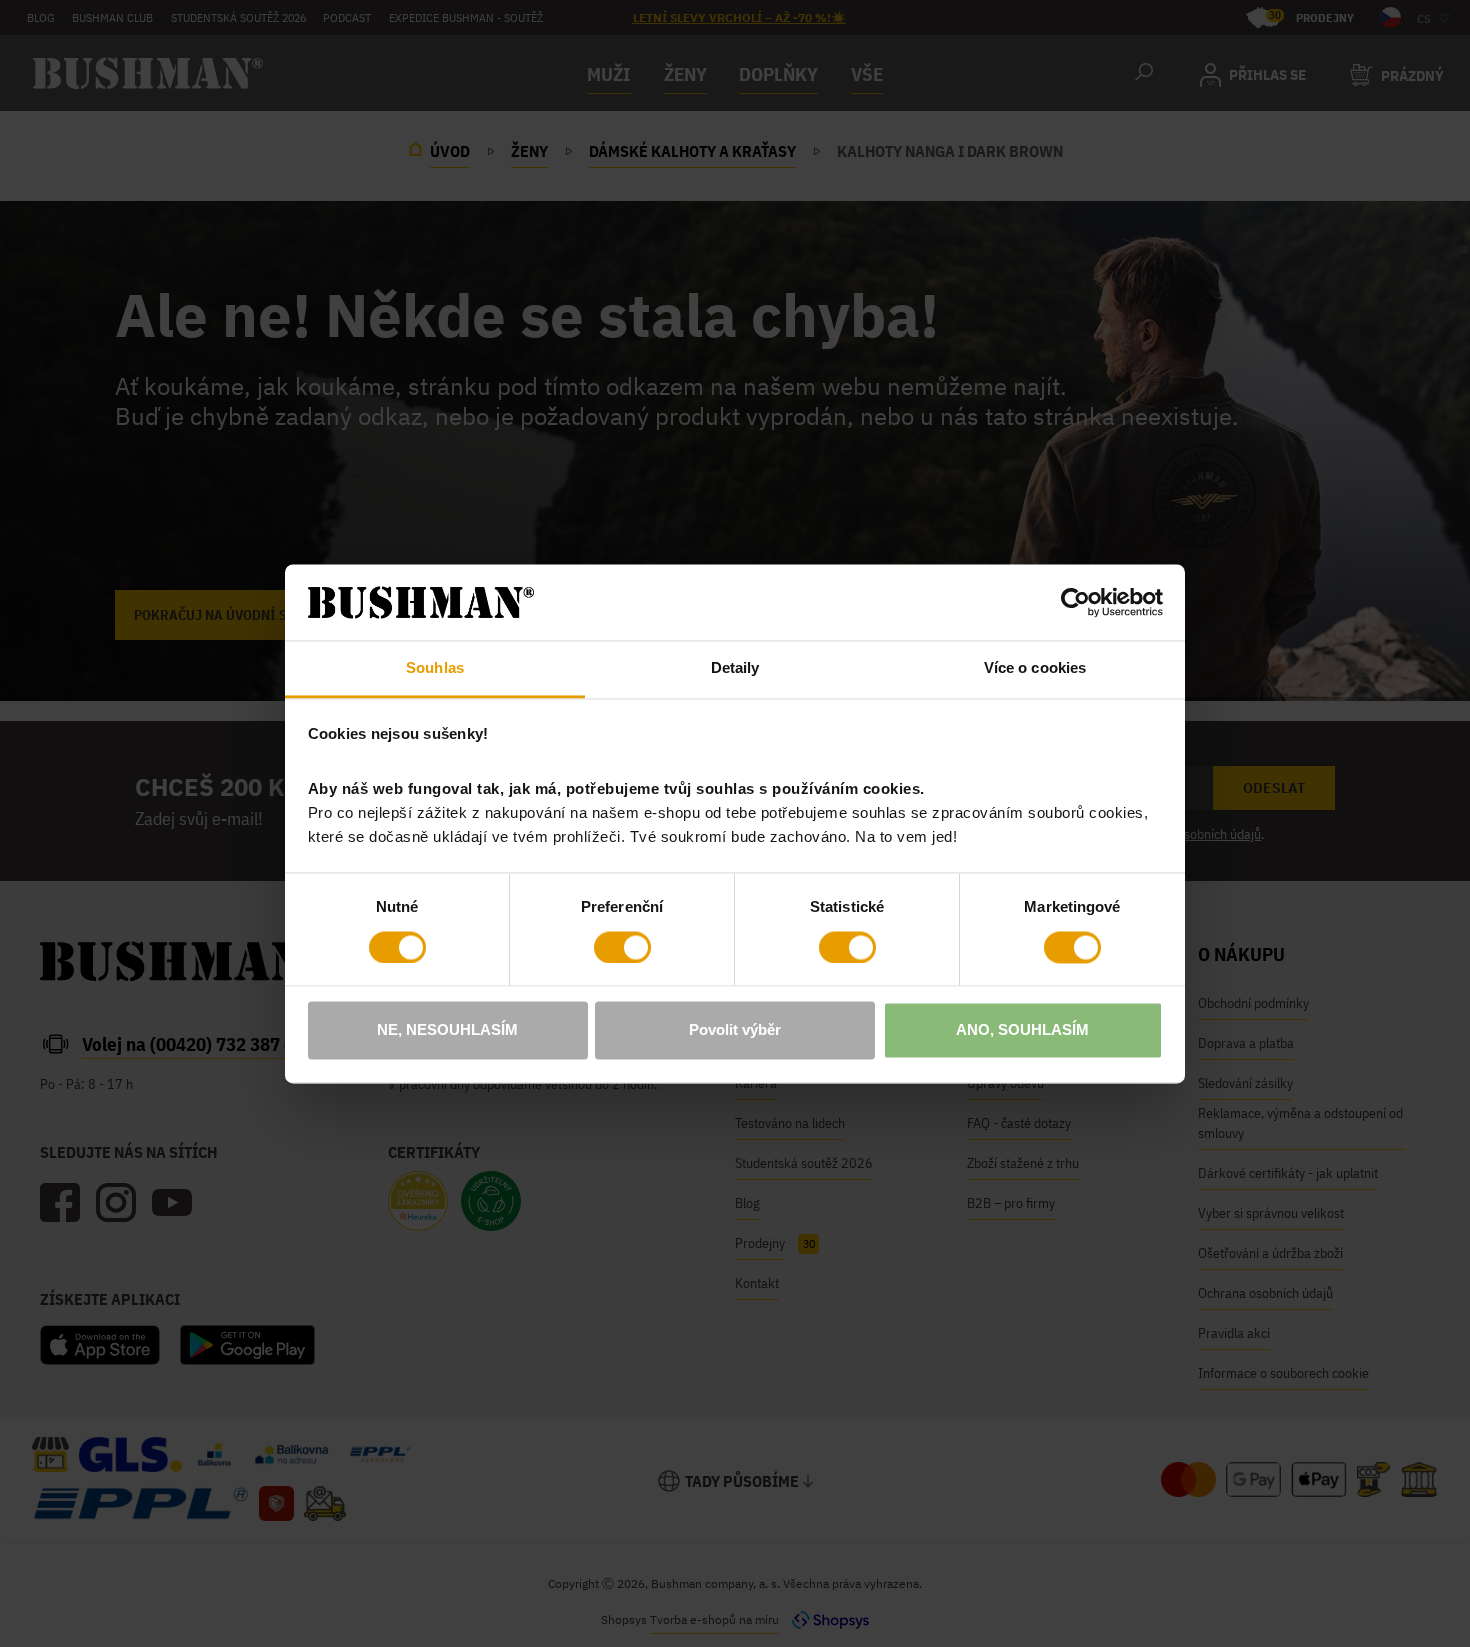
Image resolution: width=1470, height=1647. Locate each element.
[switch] (622, 947)
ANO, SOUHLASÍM (1022, 1030)
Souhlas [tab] (435, 668)
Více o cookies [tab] (1035, 668)
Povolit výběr (735, 1030)
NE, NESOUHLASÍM (447, 1030)
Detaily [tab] (735, 668)
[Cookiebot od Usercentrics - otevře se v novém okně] (1075, 602)
